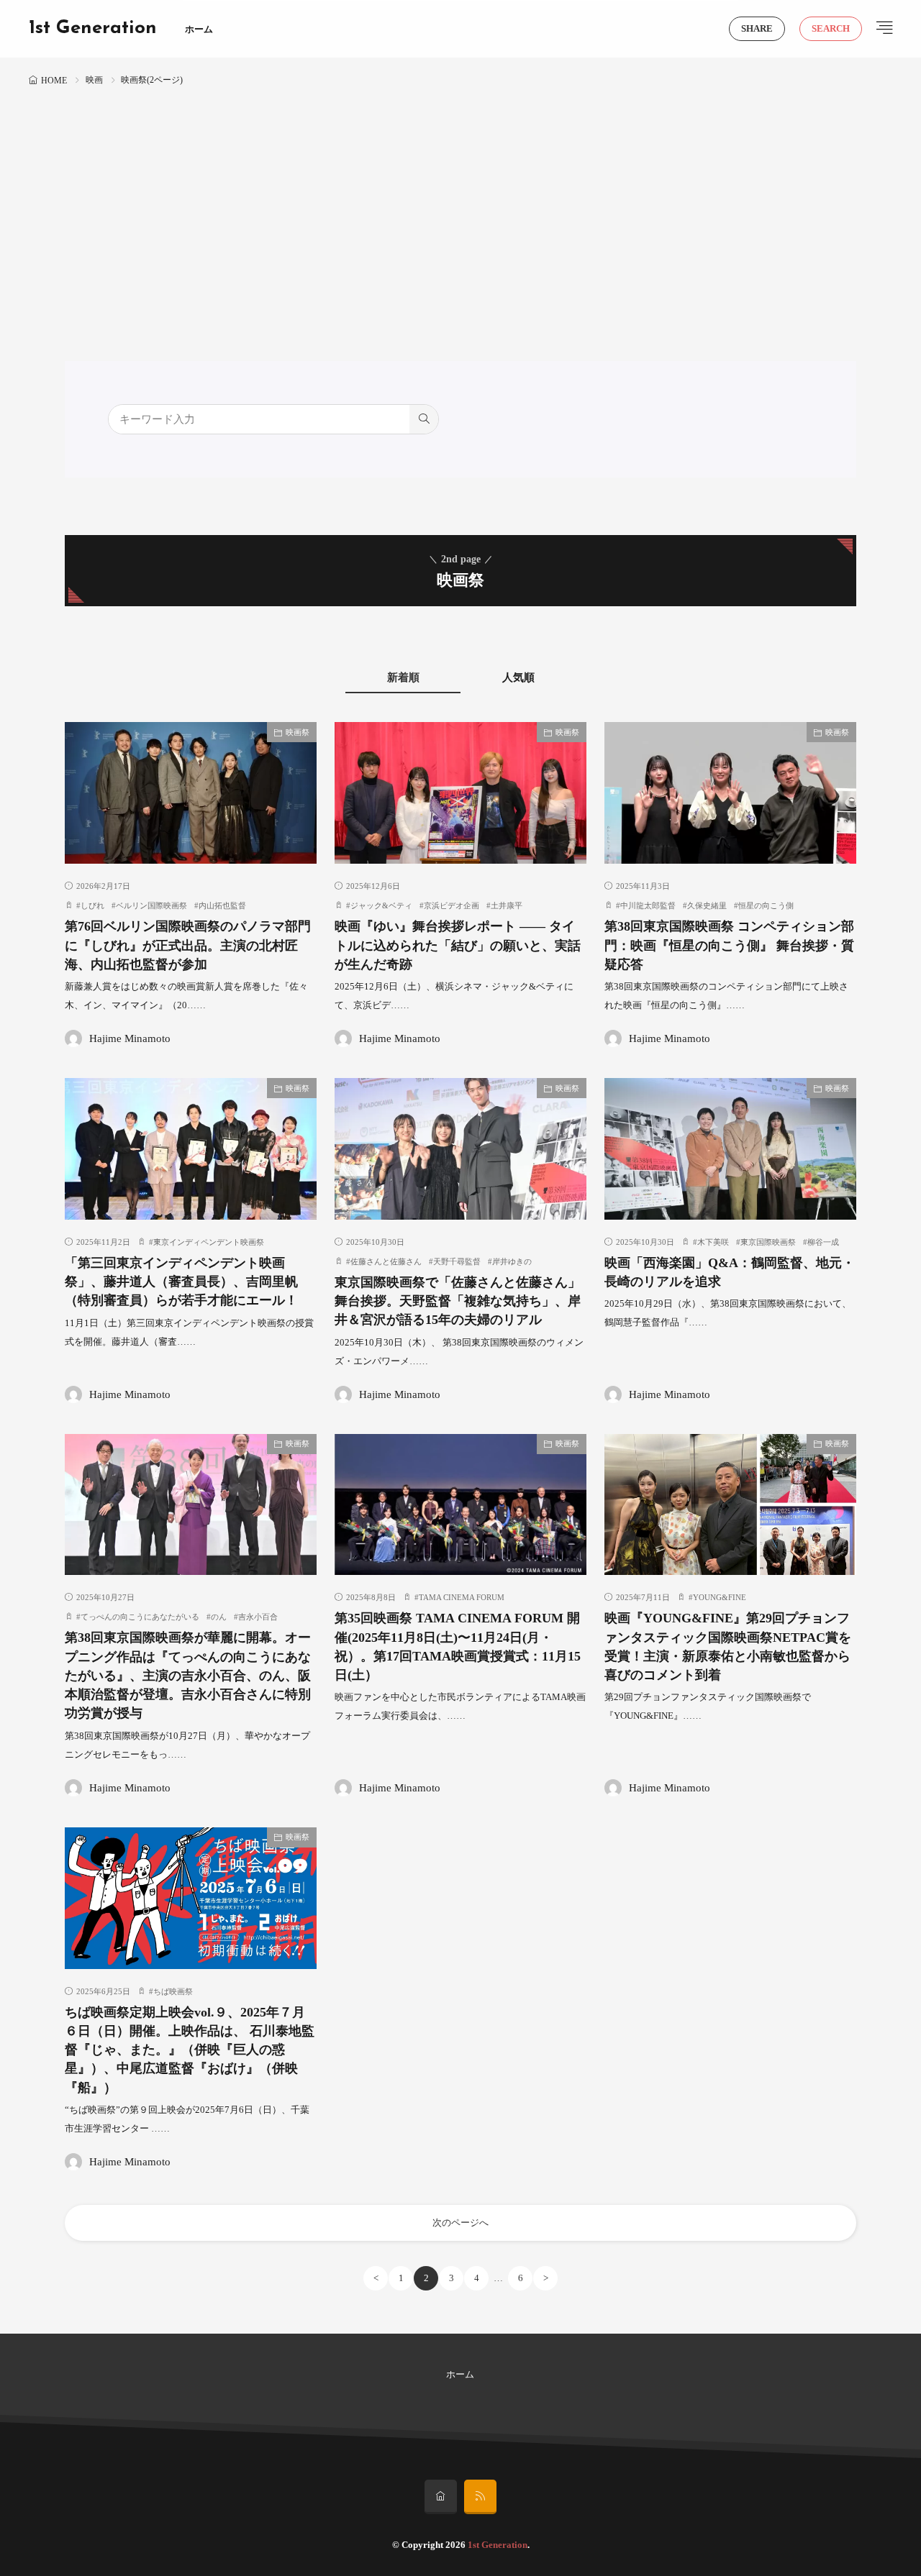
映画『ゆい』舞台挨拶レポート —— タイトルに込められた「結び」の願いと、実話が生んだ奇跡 (458, 945)
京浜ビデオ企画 (452, 905)
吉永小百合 (258, 1617)
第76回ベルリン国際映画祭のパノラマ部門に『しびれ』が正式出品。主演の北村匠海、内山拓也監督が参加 (188, 945)
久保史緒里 (707, 905)
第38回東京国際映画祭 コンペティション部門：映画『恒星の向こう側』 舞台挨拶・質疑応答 (729, 945)
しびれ (92, 905)
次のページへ (460, 2223)
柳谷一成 (823, 1242)
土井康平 (507, 905)
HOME (54, 81)
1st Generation (93, 29)
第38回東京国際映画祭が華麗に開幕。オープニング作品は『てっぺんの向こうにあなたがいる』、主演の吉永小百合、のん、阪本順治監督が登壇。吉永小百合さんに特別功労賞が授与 (188, 1675)
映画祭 (298, 732)
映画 (94, 80)
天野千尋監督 (457, 1261)
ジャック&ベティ (381, 905)
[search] (424, 419)
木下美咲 (713, 1242)
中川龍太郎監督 (648, 905)
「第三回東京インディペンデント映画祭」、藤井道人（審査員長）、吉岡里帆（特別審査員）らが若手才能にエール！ (181, 1282)
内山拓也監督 (222, 905)
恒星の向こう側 (766, 905)
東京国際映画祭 (768, 1242)
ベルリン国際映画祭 (151, 905)
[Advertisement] (460, 198)
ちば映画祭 (173, 1991)
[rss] (480, 2497)
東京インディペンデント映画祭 (209, 1242)
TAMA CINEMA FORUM (462, 1597)
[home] (441, 2497)
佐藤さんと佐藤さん (386, 1261)
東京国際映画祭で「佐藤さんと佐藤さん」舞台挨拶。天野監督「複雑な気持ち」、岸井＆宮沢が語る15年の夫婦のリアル (458, 1301)
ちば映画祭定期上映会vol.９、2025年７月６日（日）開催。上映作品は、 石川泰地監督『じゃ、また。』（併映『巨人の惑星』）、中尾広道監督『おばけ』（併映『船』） (190, 2050)
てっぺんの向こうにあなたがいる (140, 1617)
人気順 (518, 677)
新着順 (403, 677)
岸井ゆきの (512, 1261)
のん (219, 1617)
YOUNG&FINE (720, 1597)
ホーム (199, 29)
